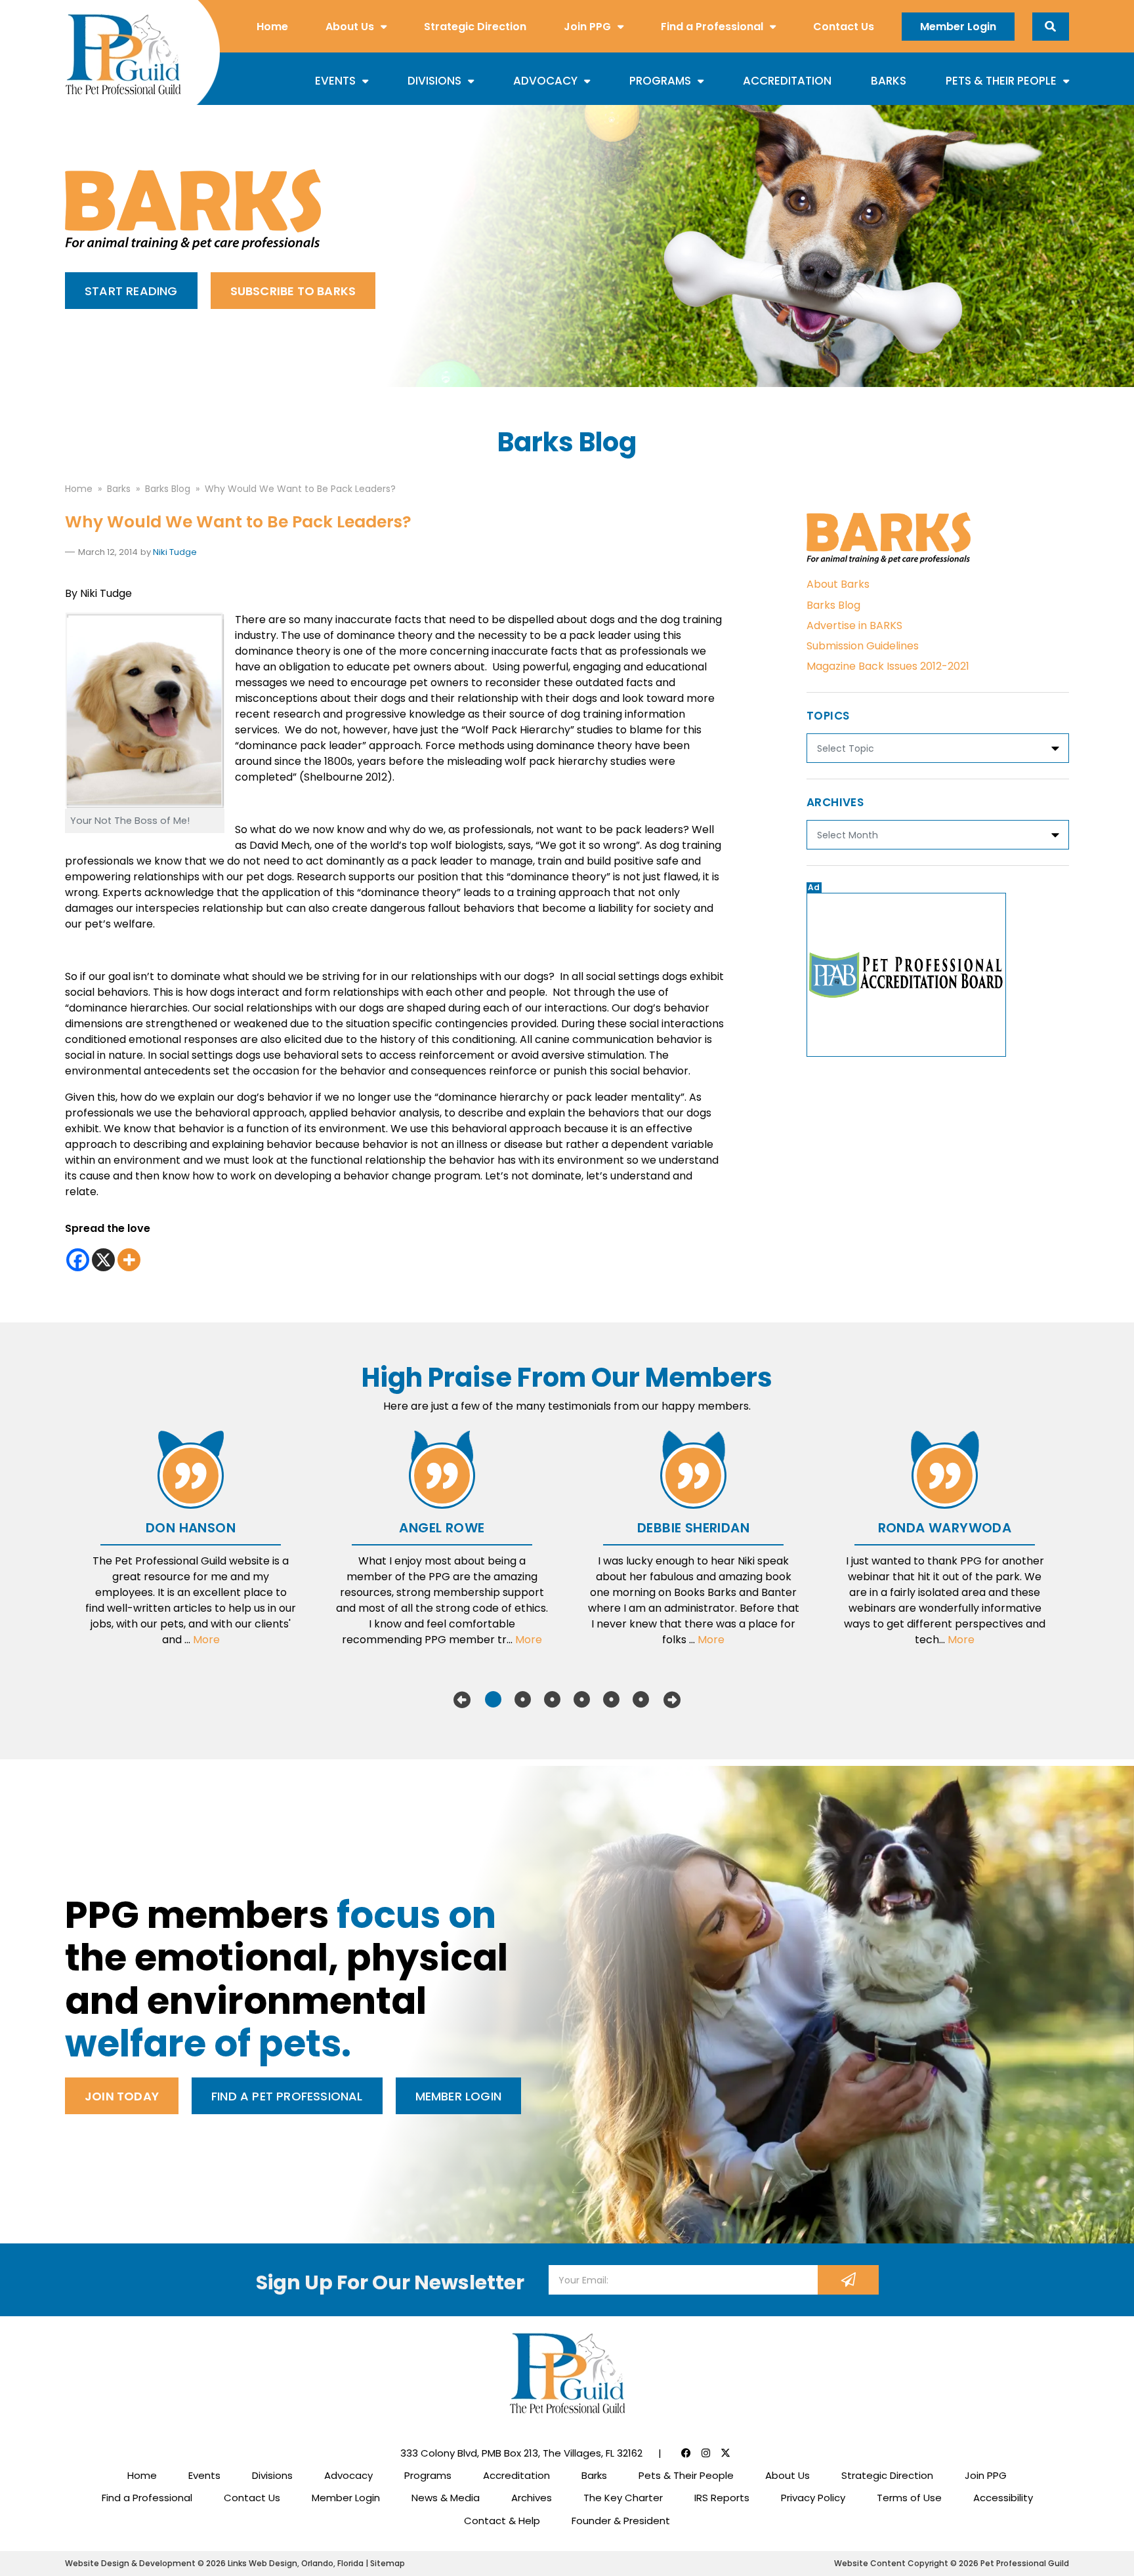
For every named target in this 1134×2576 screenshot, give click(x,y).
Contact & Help (502, 2521)
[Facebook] (78, 1260)
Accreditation (787, 81)
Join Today (122, 2096)
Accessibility (1003, 2498)
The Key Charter (623, 2498)
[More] (129, 1260)
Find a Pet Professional (287, 2096)
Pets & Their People (1001, 81)
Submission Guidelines (863, 646)
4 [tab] (582, 1700)
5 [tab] (611, 1700)
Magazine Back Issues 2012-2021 (888, 666)
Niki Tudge (175, 552)
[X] (103, 1260)
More (206, 1640)
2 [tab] (523, 1700)
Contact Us (844, 27)
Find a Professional (712, 27)
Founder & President (621, 2521)
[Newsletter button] (848, 2280)
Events (335, 81)
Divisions (434, 81)
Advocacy (545, 81)
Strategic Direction (475, 27)
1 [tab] (493, 1700)
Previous (462, 1700)
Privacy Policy (813, 2498)
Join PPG (587, 27)
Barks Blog (833, 605)
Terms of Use (909, 2498)
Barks (889, 81)
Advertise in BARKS (854, 625)
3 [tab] (552, 1700)
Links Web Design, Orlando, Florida (297, 2563)
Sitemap (388, 2563)
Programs (660, 81)
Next (672, 1700)
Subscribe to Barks (293, 291)
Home (272, 27)
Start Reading (131, 291)
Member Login (958, 27)
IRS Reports (722, 2498)
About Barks (838, 584)
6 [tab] (641, 1700)
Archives (532, 2498)
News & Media (446, 2498)
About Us (350, 27)
